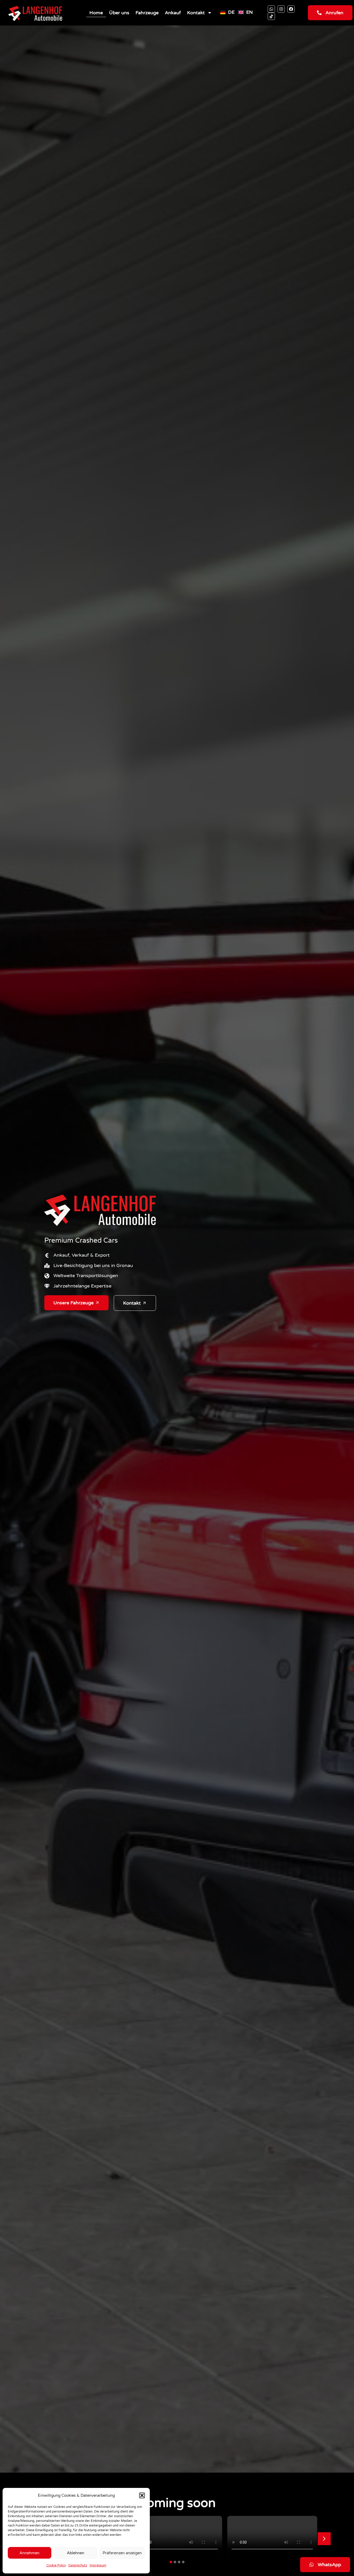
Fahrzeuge (147, 13)
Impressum (98, 2565)
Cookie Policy (56, 2565)
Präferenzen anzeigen (122, 2553)
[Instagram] (281, 9)
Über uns (119, 13)
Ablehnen (76, 2553)
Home (96, 13)
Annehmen (29, 2553)
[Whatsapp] (271, 9)
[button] (142, 2495)
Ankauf (173, 13)
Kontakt (196, 13)
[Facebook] (291, 9)
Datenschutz (78, 2565)
